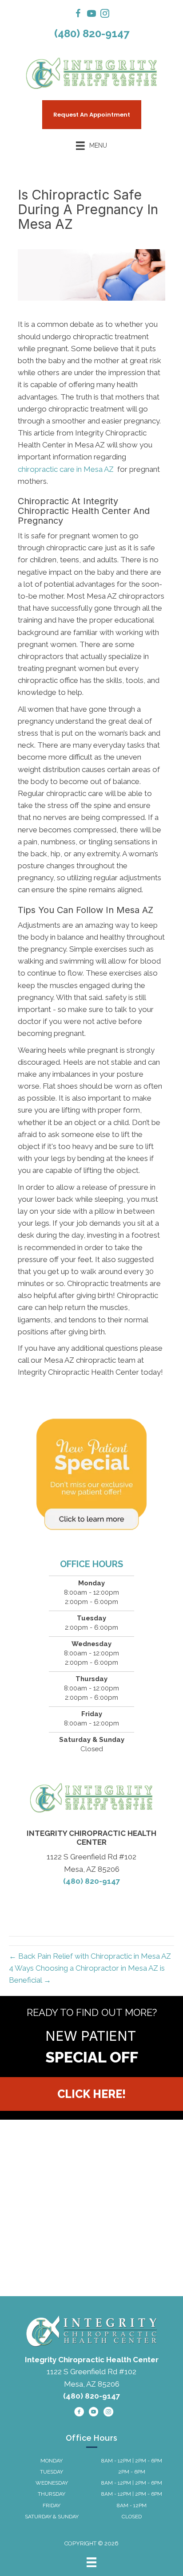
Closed (132, 2517)
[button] (91, 2094)
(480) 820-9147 (92, 33)
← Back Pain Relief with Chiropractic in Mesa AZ (90, 1956)
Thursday (52, 2494)
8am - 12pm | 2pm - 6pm (132, 2461)
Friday (52, 2505)
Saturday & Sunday (52, 2517)
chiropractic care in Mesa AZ (67, 469)
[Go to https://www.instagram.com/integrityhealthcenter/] (105, 15)
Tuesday (52, 2472)
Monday (52, 2461)
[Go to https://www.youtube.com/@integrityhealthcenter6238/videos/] (91, 15)
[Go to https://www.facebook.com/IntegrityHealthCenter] (78, 15)
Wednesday (52, 2483)
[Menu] (91, 2562)
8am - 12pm (132, 2505)
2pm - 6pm (132, 2472)
